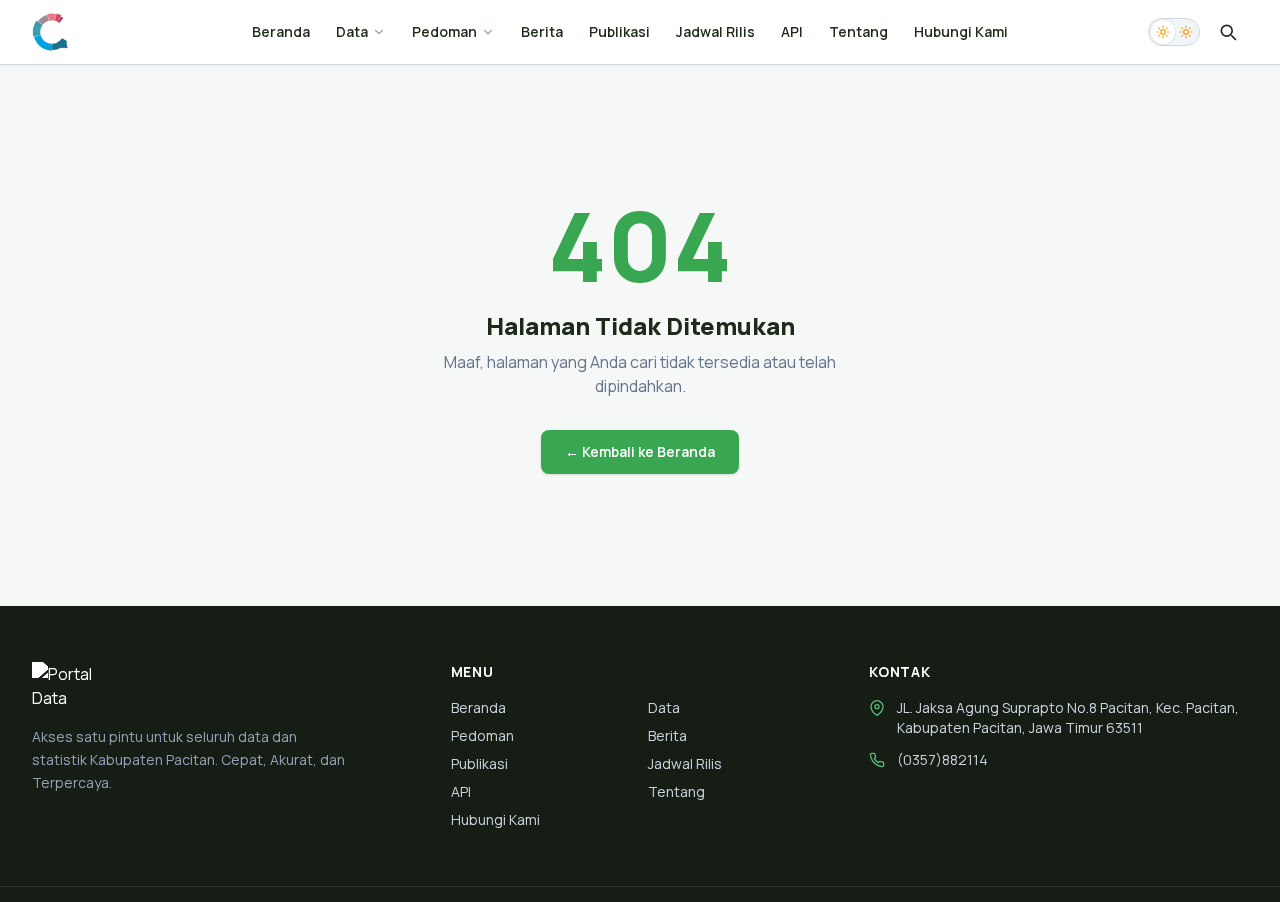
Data (352, 31)
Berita (542, 31)
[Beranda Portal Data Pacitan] (71, 32)
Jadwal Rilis (715, 31)
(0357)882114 (942, 759)
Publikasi (619, 31)
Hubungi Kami (961, 31)
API (792, 31)
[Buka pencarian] (1228, 32)
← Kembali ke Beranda (640, 451)
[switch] (1174, 32)
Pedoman (444, 31)
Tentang (858, 31)
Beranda (281, 31)
